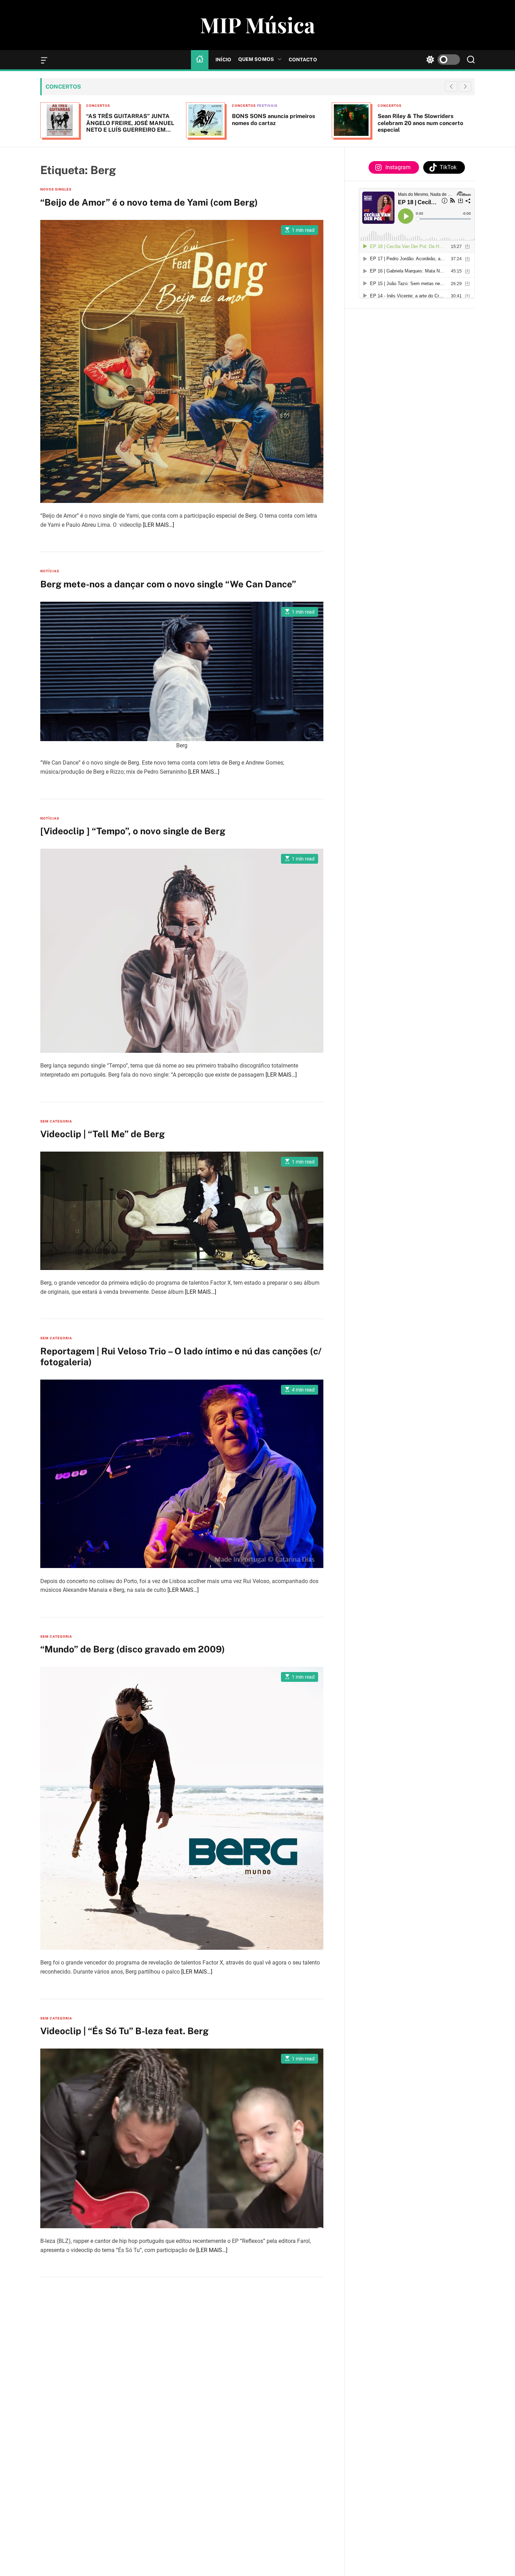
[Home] (200, 60)
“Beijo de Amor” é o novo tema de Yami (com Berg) (149, 202)
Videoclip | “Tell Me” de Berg (102, 1134)
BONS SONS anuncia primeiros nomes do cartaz (181, 119)
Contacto (303, 60)
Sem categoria (56, 1121)
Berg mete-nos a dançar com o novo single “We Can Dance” (168, 584)
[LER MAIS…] (159, 524)
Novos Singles (56, 189)
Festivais (175, 106)
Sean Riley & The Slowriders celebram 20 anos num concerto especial (328, 123)
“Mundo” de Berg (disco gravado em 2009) (133, 1649)
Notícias (50, 571)
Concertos (152, 106)
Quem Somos (256, 59)
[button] (465, 87)
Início (223, 60)
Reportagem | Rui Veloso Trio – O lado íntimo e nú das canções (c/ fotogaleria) (181, 1356)
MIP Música (257, 25)
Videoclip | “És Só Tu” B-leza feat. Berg (124, 2031)
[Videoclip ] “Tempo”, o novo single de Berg (133, 831)
